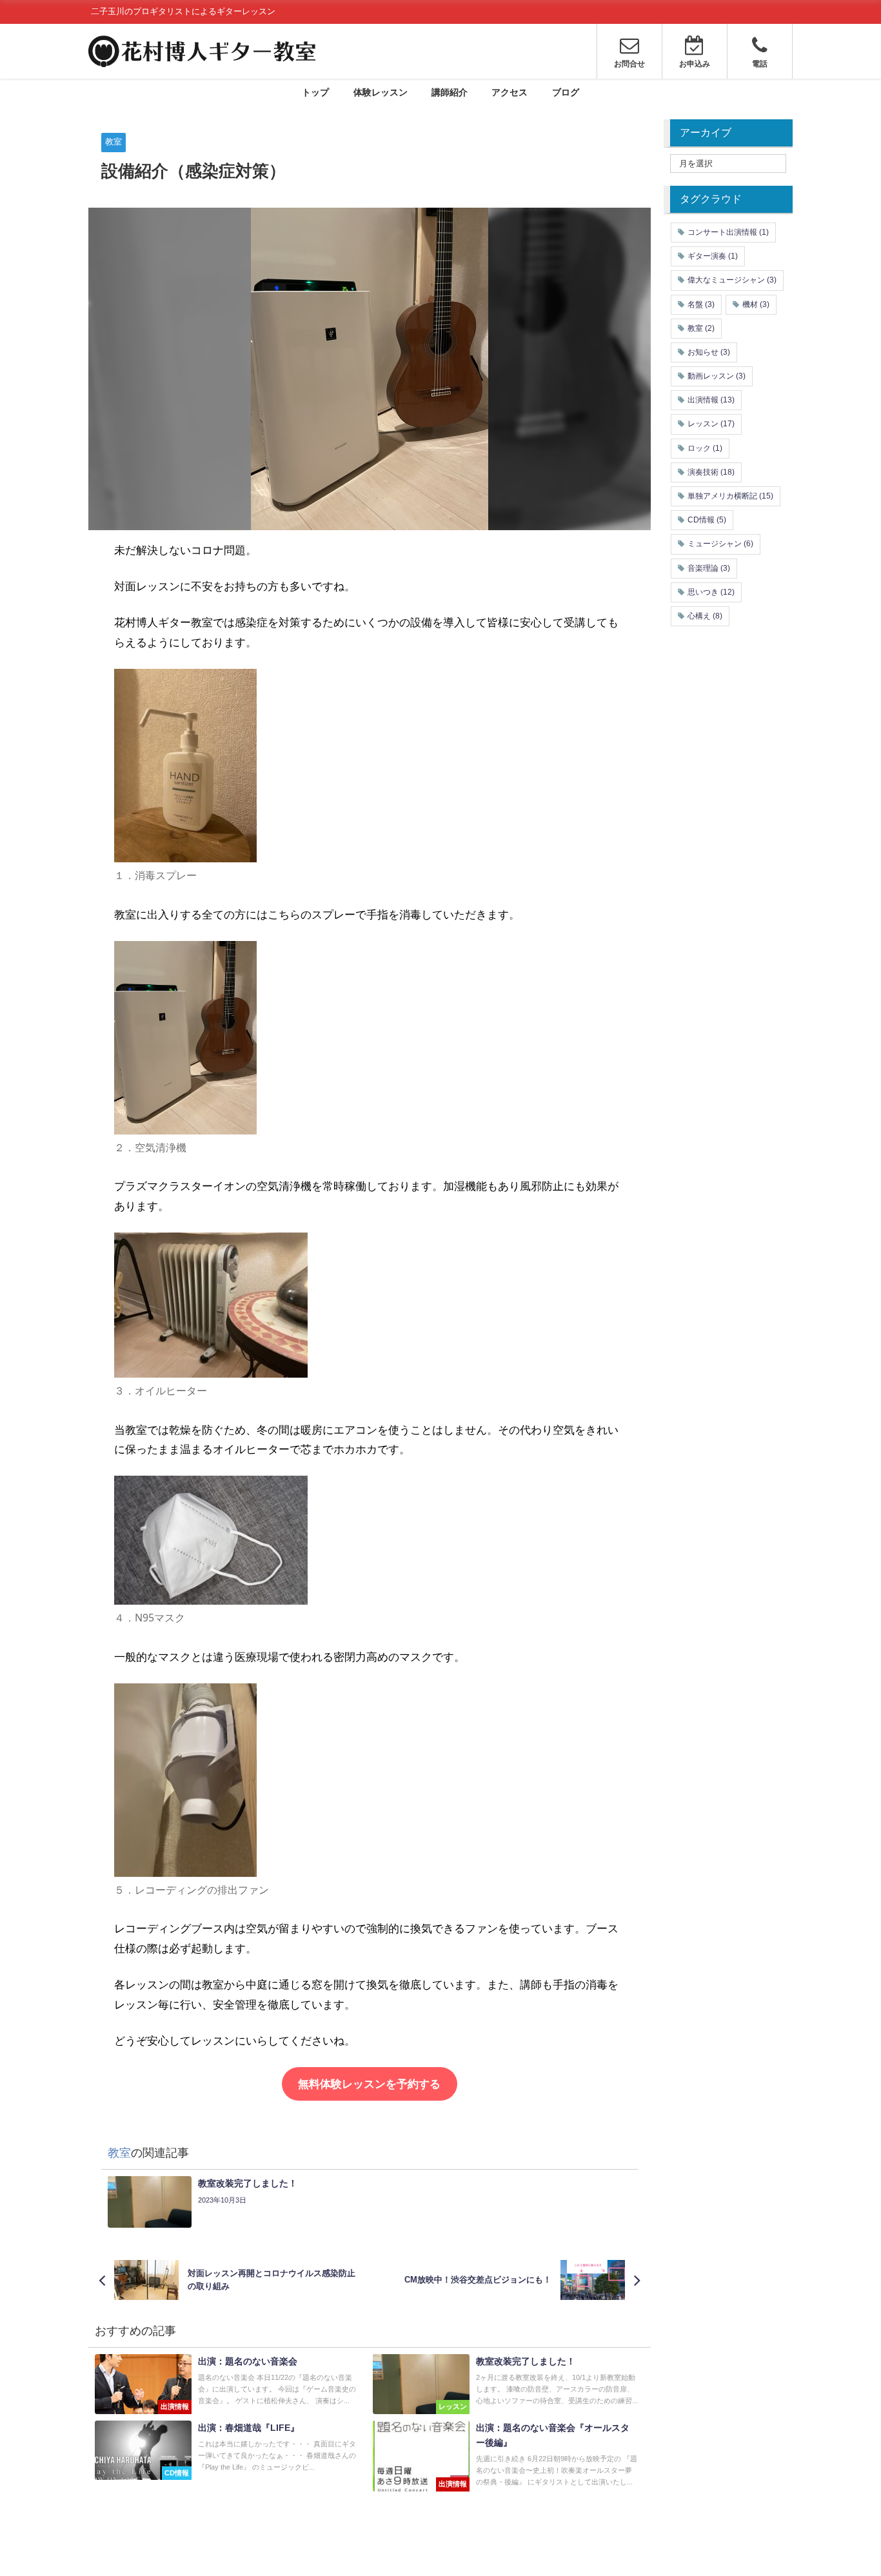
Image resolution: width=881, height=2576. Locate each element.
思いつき (711, 592)
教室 (114, 142)
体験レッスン (381, 92)
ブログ (566, 92)
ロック (705, 448)
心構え (705, 616)
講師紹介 (450, 92)
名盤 (701, 304)
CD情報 (707, 520)
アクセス (510, 92)
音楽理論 (709, 568)
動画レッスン (717, 376)
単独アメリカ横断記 (730, 496)
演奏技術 (711, 472)
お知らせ (709, 352)
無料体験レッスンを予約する (369, 2084)
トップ (315, 92)
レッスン (711, 424)
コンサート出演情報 (728, 232)
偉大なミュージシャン (732, 280)
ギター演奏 (713, 256)
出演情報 (711, 400)
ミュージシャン (720, 544)
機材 (756, 304)
